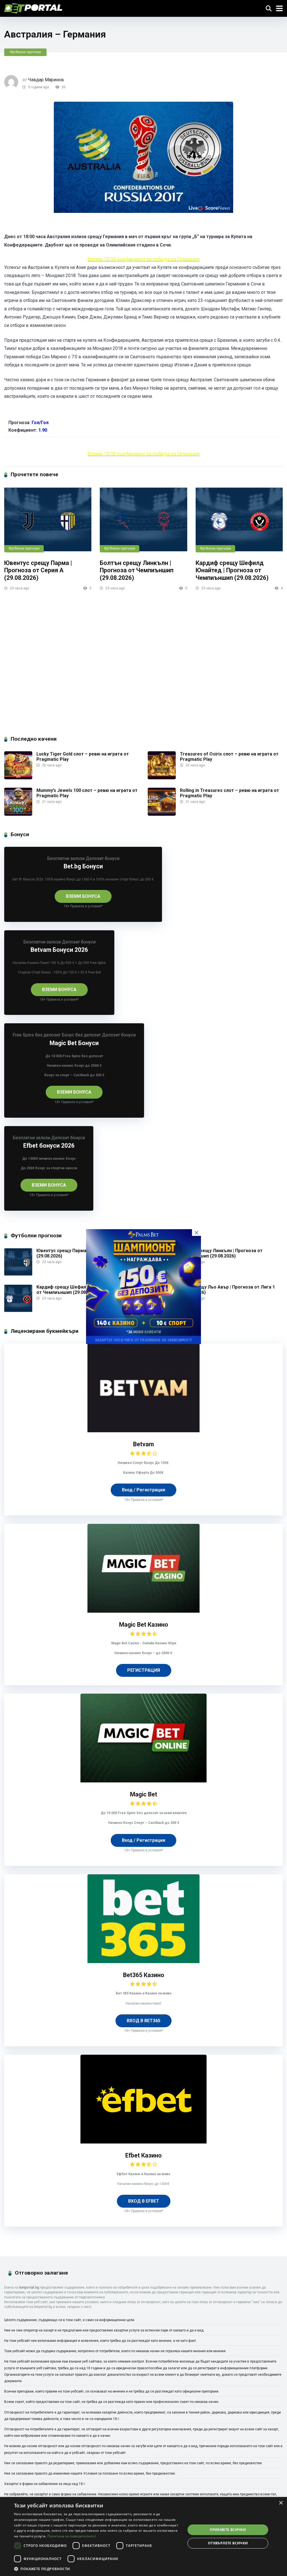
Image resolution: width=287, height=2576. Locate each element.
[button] (97, 2569)
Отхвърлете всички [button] (228, 2543)
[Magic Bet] (143, 1781)
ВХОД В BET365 (143, 2021)
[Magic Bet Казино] (143, 1611)
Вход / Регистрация (143, 1490)
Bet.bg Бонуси (83, 866)
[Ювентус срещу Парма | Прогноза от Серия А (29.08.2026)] (48, 520)
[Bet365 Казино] (143, 1962)
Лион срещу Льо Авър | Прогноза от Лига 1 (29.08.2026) (227, 1290)
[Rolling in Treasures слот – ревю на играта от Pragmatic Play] (162, 814)
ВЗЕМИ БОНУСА (83, 896)
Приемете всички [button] (228, 2530)
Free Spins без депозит (37, 1035)
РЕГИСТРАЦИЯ (144, 1670)
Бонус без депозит (81, 1035)
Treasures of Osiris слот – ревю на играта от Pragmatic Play (229, 757)
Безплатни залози (66, 858)
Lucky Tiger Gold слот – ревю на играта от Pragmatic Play (83, 757)
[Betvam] (143, 1431)
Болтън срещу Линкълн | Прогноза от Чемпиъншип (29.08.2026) (137, 570)
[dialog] (143, 2537)
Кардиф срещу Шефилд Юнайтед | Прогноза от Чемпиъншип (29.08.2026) (232, 570)
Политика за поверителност (72, 2536)
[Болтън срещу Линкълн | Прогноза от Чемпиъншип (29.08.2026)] (143, 520)
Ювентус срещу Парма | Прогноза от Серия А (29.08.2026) (38, 570)
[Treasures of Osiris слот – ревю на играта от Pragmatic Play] (162, 778)
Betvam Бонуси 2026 (59, 950)
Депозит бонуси (103, 858)
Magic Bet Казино (144, 1625)
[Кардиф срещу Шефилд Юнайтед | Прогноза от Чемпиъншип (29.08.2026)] (239, 520)
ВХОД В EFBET (144, 2201)
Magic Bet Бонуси (74, 1043)
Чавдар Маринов (46, 80)
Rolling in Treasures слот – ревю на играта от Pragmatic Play (230, 793)
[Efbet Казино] (143, 2142)
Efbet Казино (143, 2155)
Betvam (143, 1444)
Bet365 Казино (144, 1975)
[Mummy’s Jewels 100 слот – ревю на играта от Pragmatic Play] (18, 814)
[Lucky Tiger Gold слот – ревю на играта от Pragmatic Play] (18, 778)
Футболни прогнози (25, 52)
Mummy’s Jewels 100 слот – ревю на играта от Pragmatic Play (87, 793)
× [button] (281, 2503)
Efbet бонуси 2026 (49, 1146)
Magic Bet (144, 1794)
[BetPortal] (33, 8)
